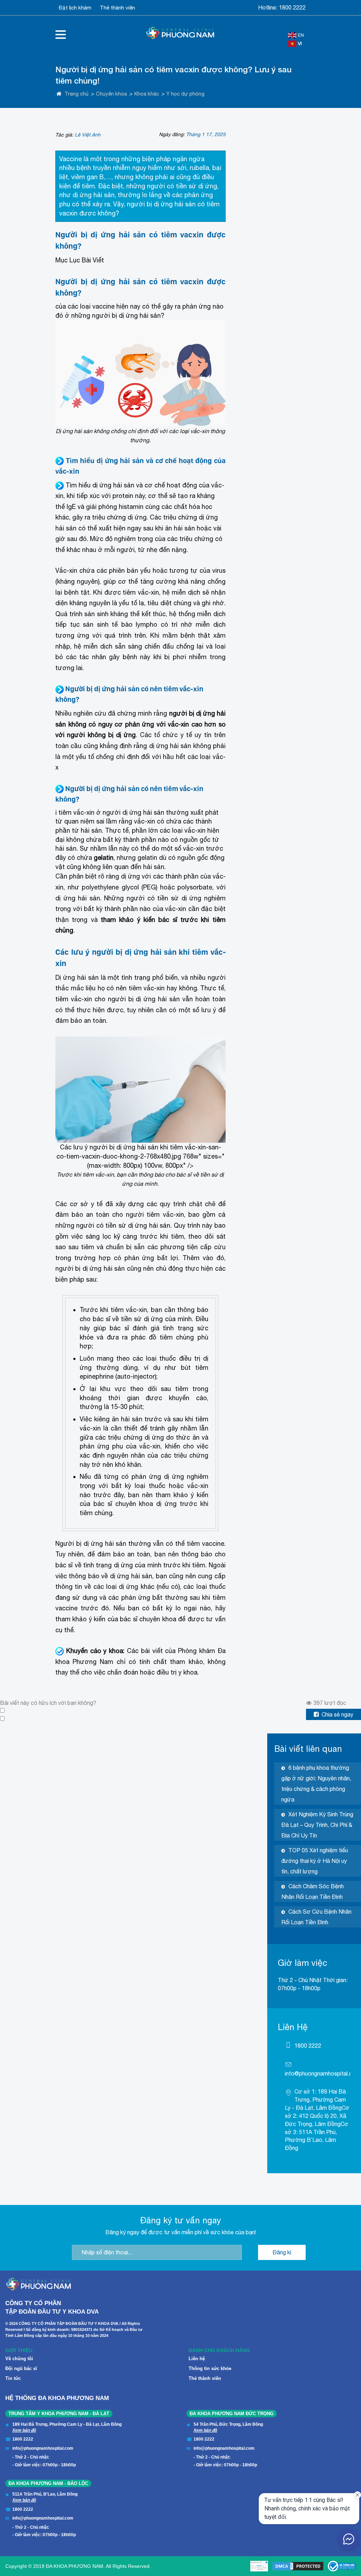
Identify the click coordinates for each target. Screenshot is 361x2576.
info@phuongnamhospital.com (323, 2073)
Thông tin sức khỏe (210, 2368)
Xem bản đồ (24, 2430)
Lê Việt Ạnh (88, 135)
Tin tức (13, 2378)
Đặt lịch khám (75, 8)
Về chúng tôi (19, 2359)
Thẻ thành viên (117, 8)
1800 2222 (292, 7)
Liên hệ (197, 2359)
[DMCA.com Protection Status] (298, 2566)
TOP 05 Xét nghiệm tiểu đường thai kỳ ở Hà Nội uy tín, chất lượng (315, 1861)
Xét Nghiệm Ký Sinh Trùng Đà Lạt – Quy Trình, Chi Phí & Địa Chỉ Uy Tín (317, 1825)
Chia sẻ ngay (337, 1714)
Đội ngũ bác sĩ (21, 2368)
